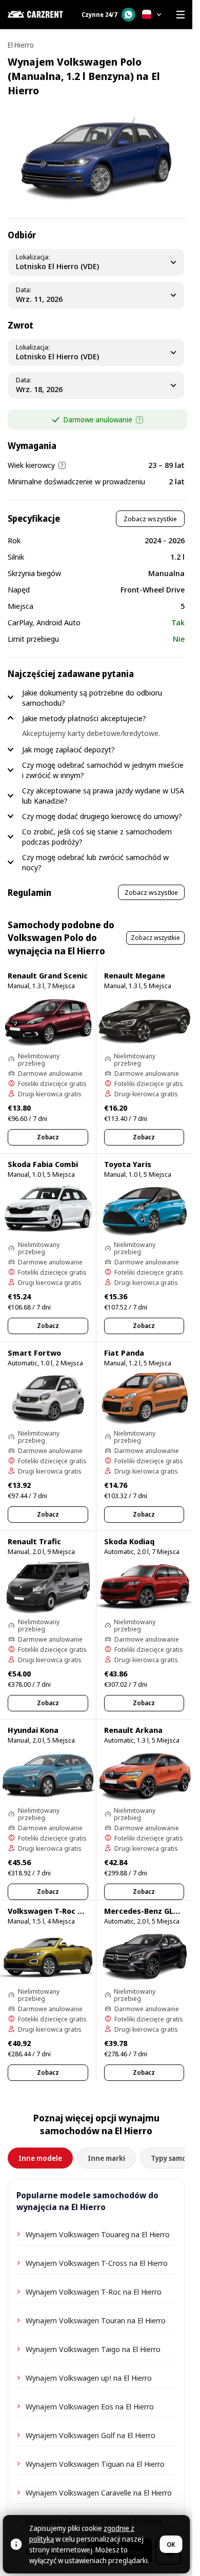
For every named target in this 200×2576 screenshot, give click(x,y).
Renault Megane (135, 975)
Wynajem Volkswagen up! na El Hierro (89, 2378)
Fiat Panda (124, 1353)
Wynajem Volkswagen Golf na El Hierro (91, 2435)
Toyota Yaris (128, 1164)
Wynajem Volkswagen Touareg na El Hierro (98, 2234)
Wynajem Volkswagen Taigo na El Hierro (93, 2349)
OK (171, 2544)
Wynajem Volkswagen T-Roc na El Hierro (94, 2292)
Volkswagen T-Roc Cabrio (55, 1911)
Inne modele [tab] (40, 2158)
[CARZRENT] (38, 14)
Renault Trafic (34, 1541)
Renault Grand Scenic (48, 975)
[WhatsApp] (128, 15)
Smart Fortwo (34, 1353)
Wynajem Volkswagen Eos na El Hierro (90, 2406)
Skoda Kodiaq (129, 1541)
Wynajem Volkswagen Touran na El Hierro (96, 2320)
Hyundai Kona (33, 1730)
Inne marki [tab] (106, 2158)
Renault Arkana (133, 1730)
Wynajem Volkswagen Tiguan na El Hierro (95, 2464)
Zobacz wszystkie (150, 519)
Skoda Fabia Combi (43, 1164)
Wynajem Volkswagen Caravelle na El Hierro (99, 2492)
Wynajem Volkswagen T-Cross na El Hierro (97, 2263)
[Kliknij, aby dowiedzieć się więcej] (139, 420)
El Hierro (21, 45)
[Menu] (181, 14)
